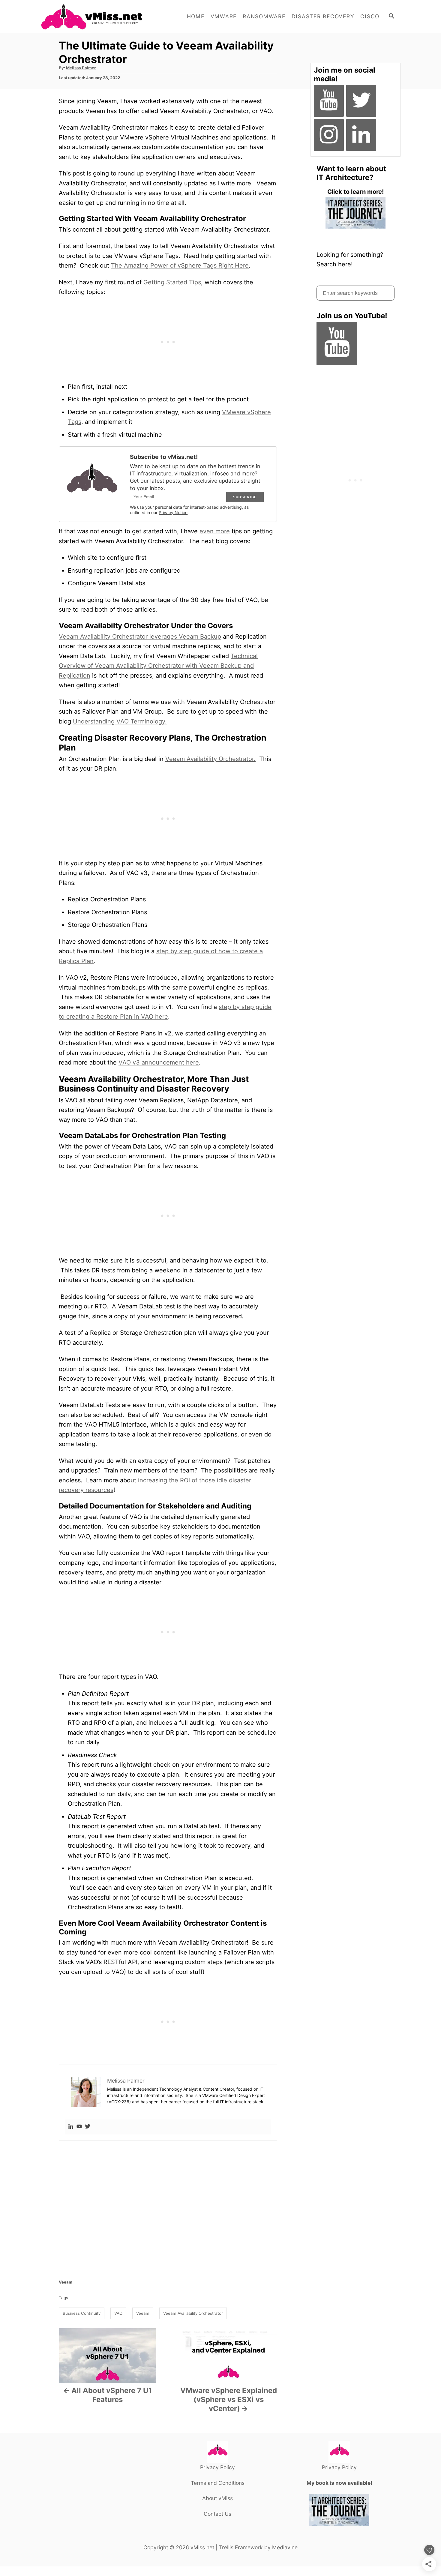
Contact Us (217, 2514)
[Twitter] (88, 2127)
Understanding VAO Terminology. (120, 721)
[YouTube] (329, 101)
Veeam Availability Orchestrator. (210, 759)
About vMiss (217, 2498)
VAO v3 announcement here (159, 1062)
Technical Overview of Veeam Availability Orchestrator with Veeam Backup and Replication (158, 666)
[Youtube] (79, 2127)
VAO (118, 2313)
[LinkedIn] (361, 135)
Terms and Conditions (218, 2483)
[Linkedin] (71, 2127)
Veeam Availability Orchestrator (193, 2313)
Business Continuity (82, 2313)
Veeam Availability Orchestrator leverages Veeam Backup (140, 637)
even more (215, 531)
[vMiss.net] (94, 16)
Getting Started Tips (172, 282)
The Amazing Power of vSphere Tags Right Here (180, 265)
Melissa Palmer (81, 68)
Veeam (66, 2282)
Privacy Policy (217, 2467)
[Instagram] (329, 135)
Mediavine (285, 2547)
